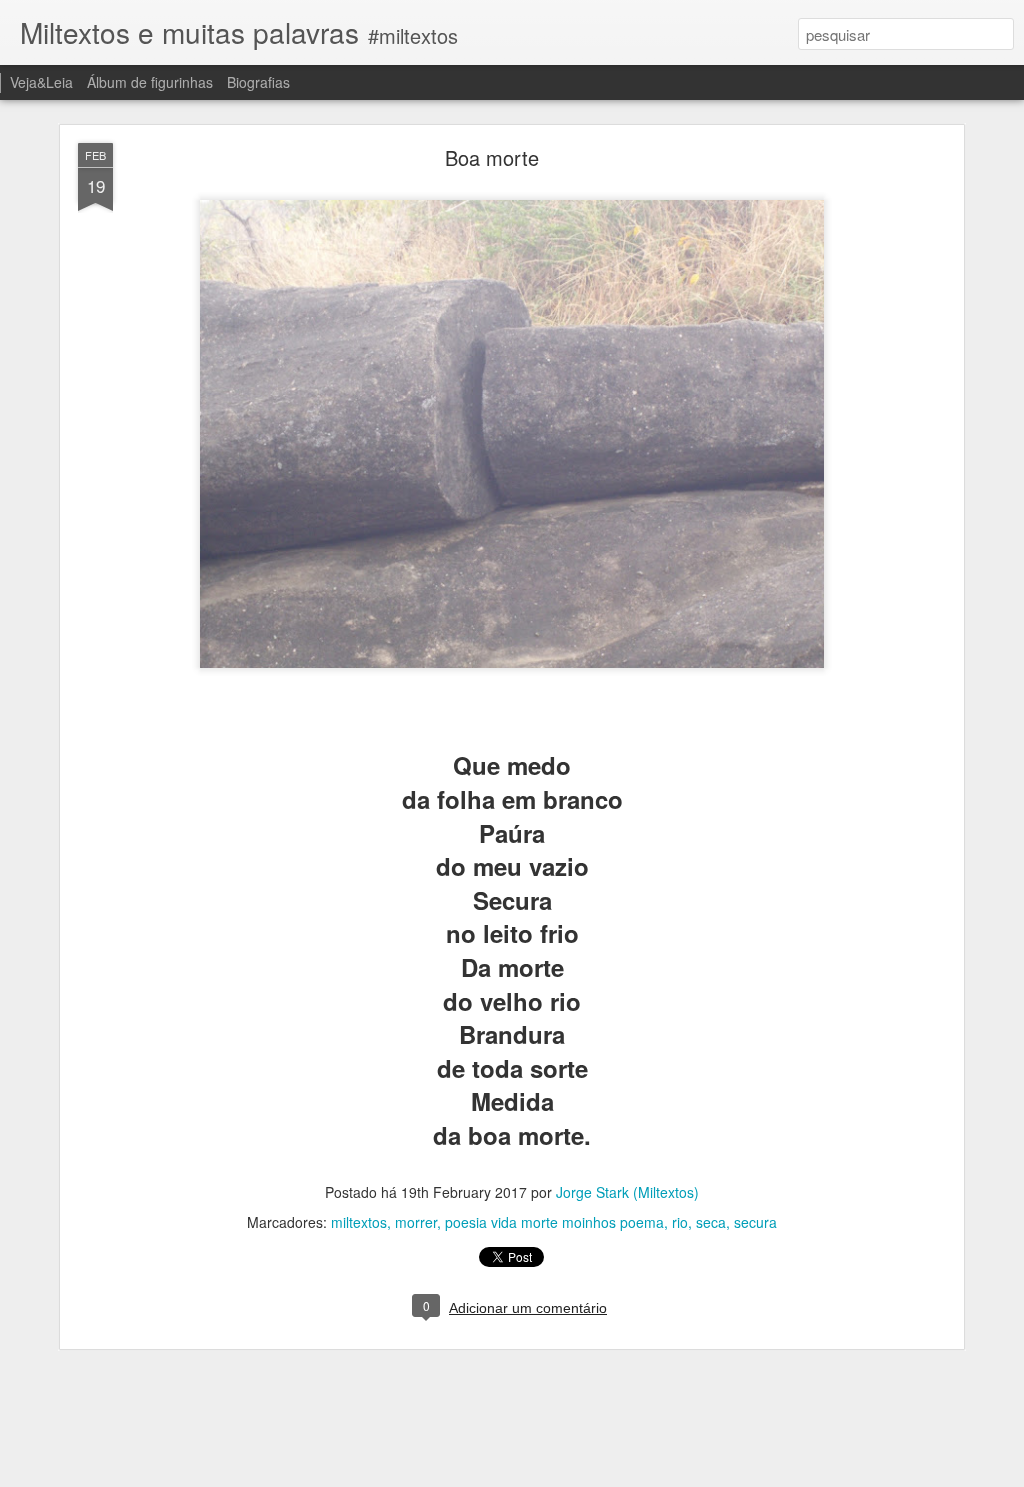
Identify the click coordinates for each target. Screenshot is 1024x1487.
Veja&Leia (41, 82)
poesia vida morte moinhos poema (554, 1222)
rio (680, 1222)
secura (755, 1222)
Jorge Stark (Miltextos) (627, 1192)
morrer (416, 1222)
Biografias (258, 82)
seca (711, 1222)
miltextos (359, 1222)
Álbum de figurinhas (150, 82)
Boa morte (492, 157)
